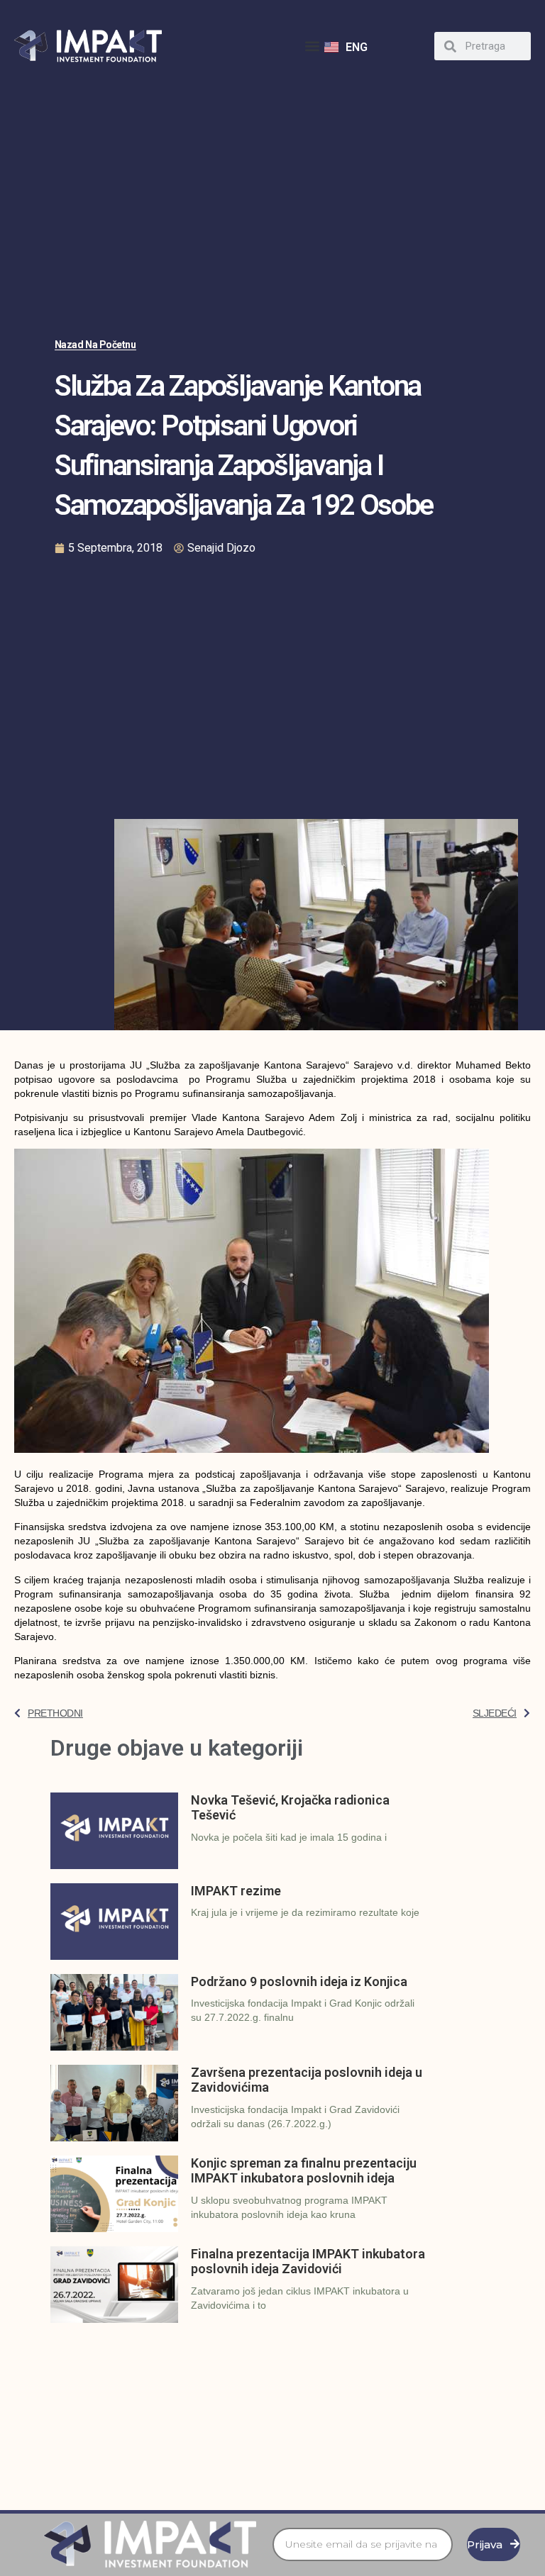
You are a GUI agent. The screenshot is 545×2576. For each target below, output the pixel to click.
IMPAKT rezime (236, 1891)
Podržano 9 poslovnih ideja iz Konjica (299, 1981)
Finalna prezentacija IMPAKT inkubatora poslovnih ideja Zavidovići (308, 2262)
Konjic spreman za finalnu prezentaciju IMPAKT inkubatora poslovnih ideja (304, 2171)
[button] (313, 46)
